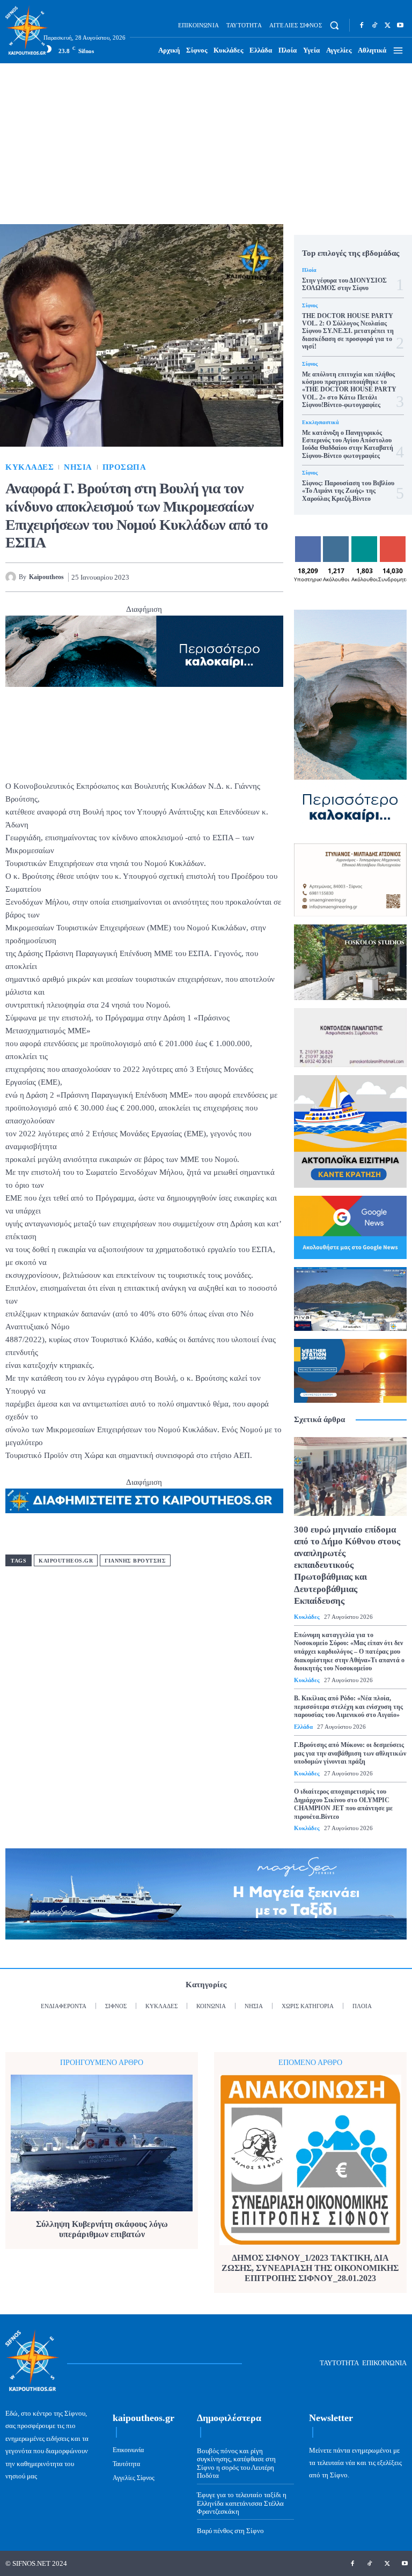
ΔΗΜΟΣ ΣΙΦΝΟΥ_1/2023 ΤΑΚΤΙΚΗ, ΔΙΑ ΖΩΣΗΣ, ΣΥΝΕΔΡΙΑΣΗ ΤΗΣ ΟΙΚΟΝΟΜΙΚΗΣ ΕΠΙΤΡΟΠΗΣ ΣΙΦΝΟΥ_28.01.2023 (310, 2268)
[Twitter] (387, 25)
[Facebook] (362, 25)
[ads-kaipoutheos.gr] (144, 1501)
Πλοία (309, 270)
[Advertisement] (206, 144)
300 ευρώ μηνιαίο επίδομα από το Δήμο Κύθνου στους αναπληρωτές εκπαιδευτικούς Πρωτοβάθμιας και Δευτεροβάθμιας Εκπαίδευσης (347, 1565)
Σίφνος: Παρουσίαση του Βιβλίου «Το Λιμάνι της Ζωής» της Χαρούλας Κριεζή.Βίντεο (348, 491)
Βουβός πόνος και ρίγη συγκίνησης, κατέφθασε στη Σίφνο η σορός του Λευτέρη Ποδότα (236, 2463)
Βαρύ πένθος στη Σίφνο (230, 2531)
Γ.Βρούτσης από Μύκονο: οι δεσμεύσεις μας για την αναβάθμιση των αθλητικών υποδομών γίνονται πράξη (350, 1753)
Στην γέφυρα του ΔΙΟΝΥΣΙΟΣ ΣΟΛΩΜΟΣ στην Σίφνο (344, 284)
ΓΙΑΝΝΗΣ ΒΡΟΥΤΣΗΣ (135, 1561)
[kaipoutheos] (12, 577)
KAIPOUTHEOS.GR (66, 1561)
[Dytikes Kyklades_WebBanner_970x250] (144, 651)
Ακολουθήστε (344, 540)
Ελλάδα (303, 1727)
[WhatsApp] (223, 577)
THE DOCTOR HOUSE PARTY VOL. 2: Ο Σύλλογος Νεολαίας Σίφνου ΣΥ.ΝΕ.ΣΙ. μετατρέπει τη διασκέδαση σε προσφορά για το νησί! (348, 331)
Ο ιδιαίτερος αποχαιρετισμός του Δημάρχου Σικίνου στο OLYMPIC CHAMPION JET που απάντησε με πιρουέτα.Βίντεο (343, 1804)
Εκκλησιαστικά (321, 423)
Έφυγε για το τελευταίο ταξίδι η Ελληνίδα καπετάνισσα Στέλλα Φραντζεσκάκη (242, 2503)
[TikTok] (374, 25)
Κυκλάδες (30, 467)
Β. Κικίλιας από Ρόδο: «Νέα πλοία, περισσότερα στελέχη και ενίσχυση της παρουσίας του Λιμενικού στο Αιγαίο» (348, 1707)
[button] (334, 25)
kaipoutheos (46, 577)
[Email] (248, 577)
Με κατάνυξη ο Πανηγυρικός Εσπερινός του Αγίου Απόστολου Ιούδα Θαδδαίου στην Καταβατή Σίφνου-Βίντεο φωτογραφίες (348, 444)
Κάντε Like (308, 544)
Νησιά (78, 467)
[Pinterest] (198, 577)
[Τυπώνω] (273, 577)
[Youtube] (400, 25)
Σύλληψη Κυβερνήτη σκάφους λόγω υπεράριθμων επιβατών (102, 2229)
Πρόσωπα (124, 467)
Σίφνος (310, 306)
